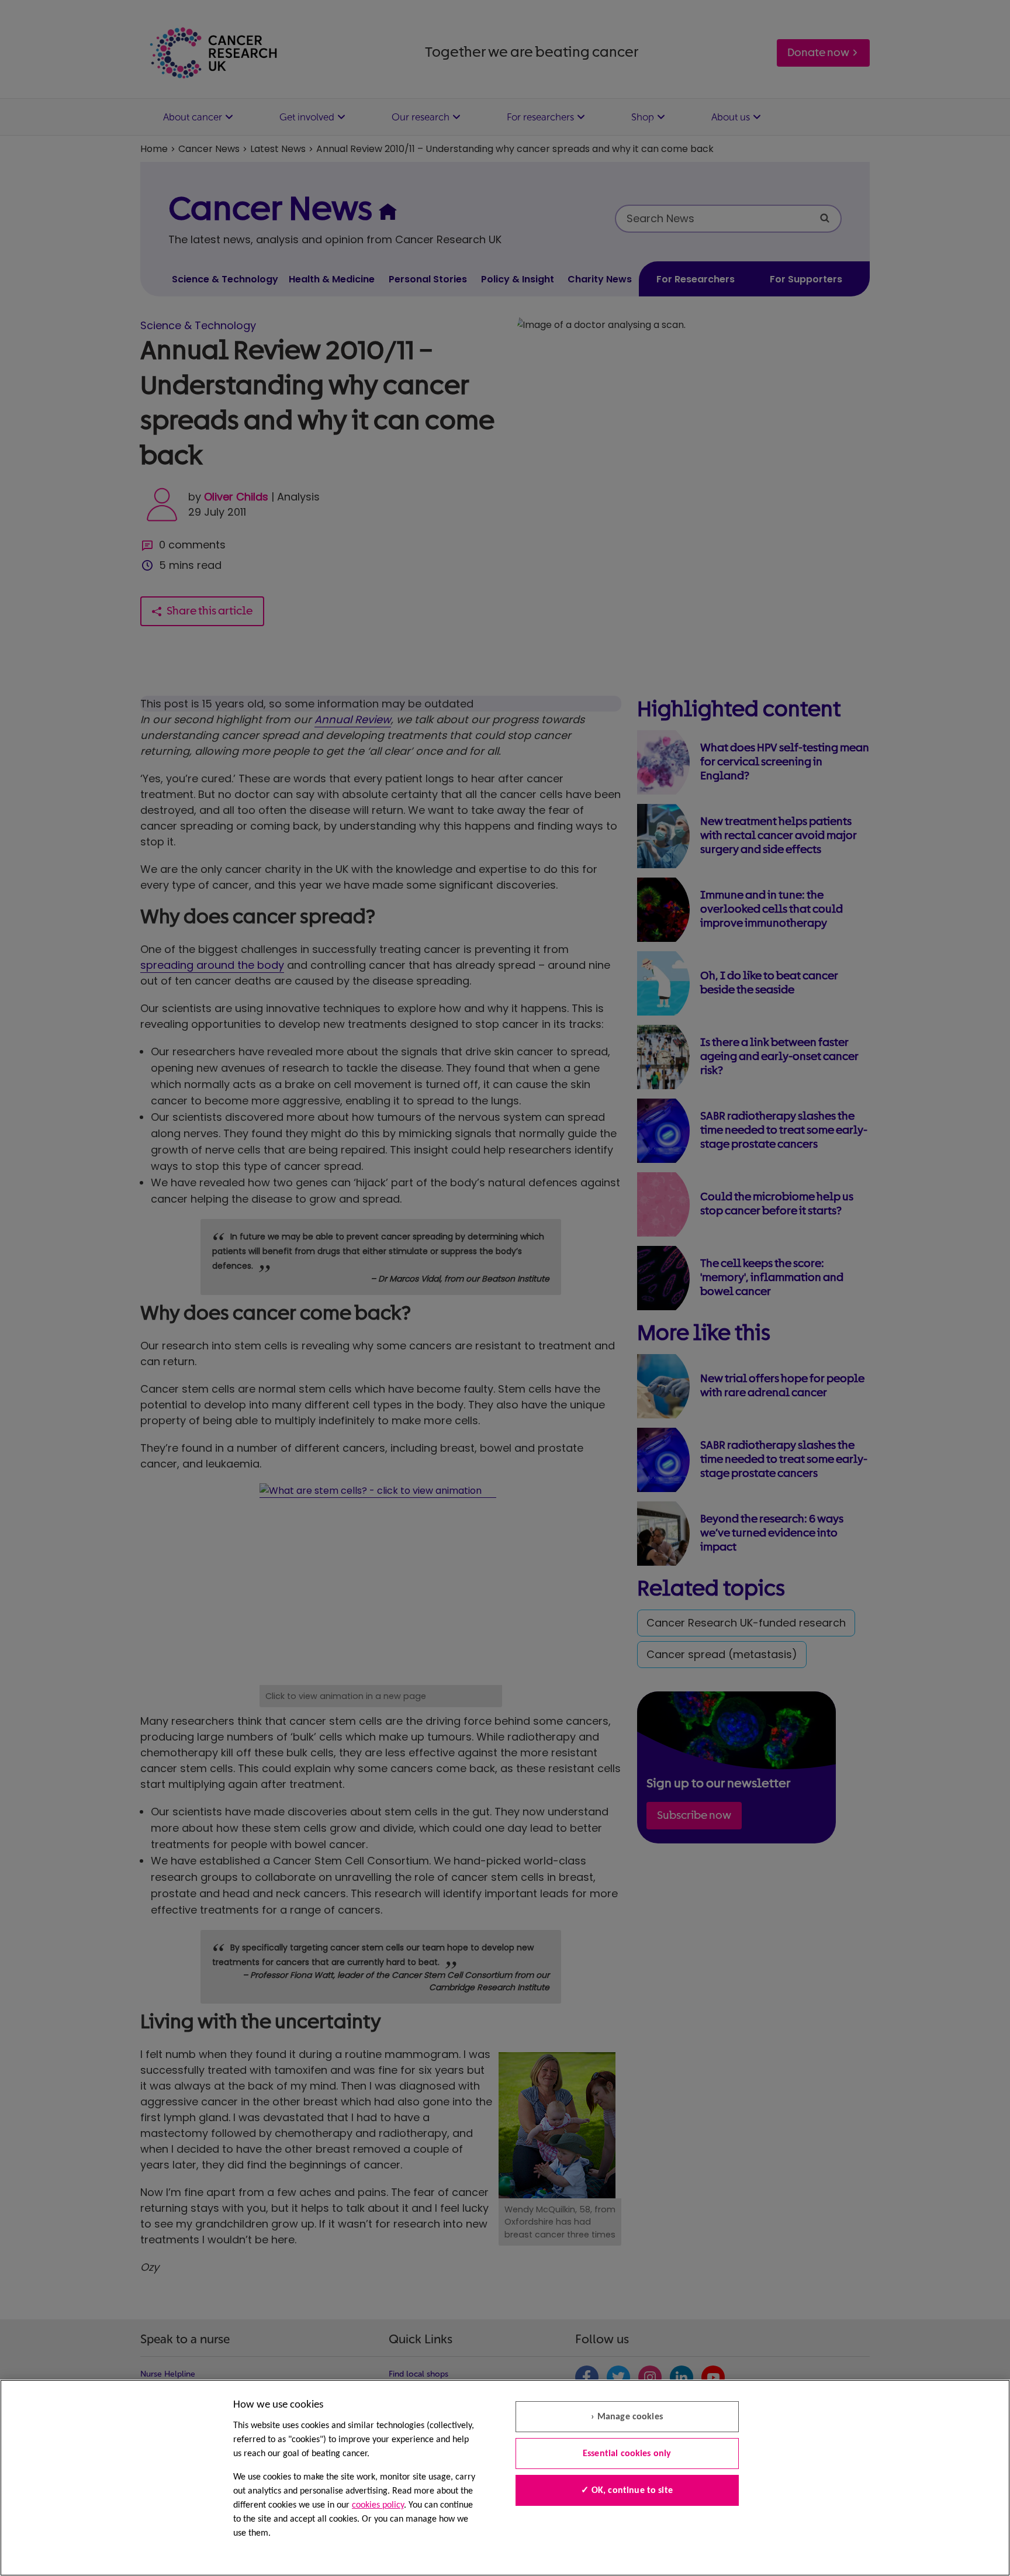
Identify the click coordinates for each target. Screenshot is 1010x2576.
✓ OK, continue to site (627, 2491)
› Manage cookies (627, 2417)
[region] (505, 2478)
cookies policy (378, 2505)
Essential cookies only (627, 2454)
